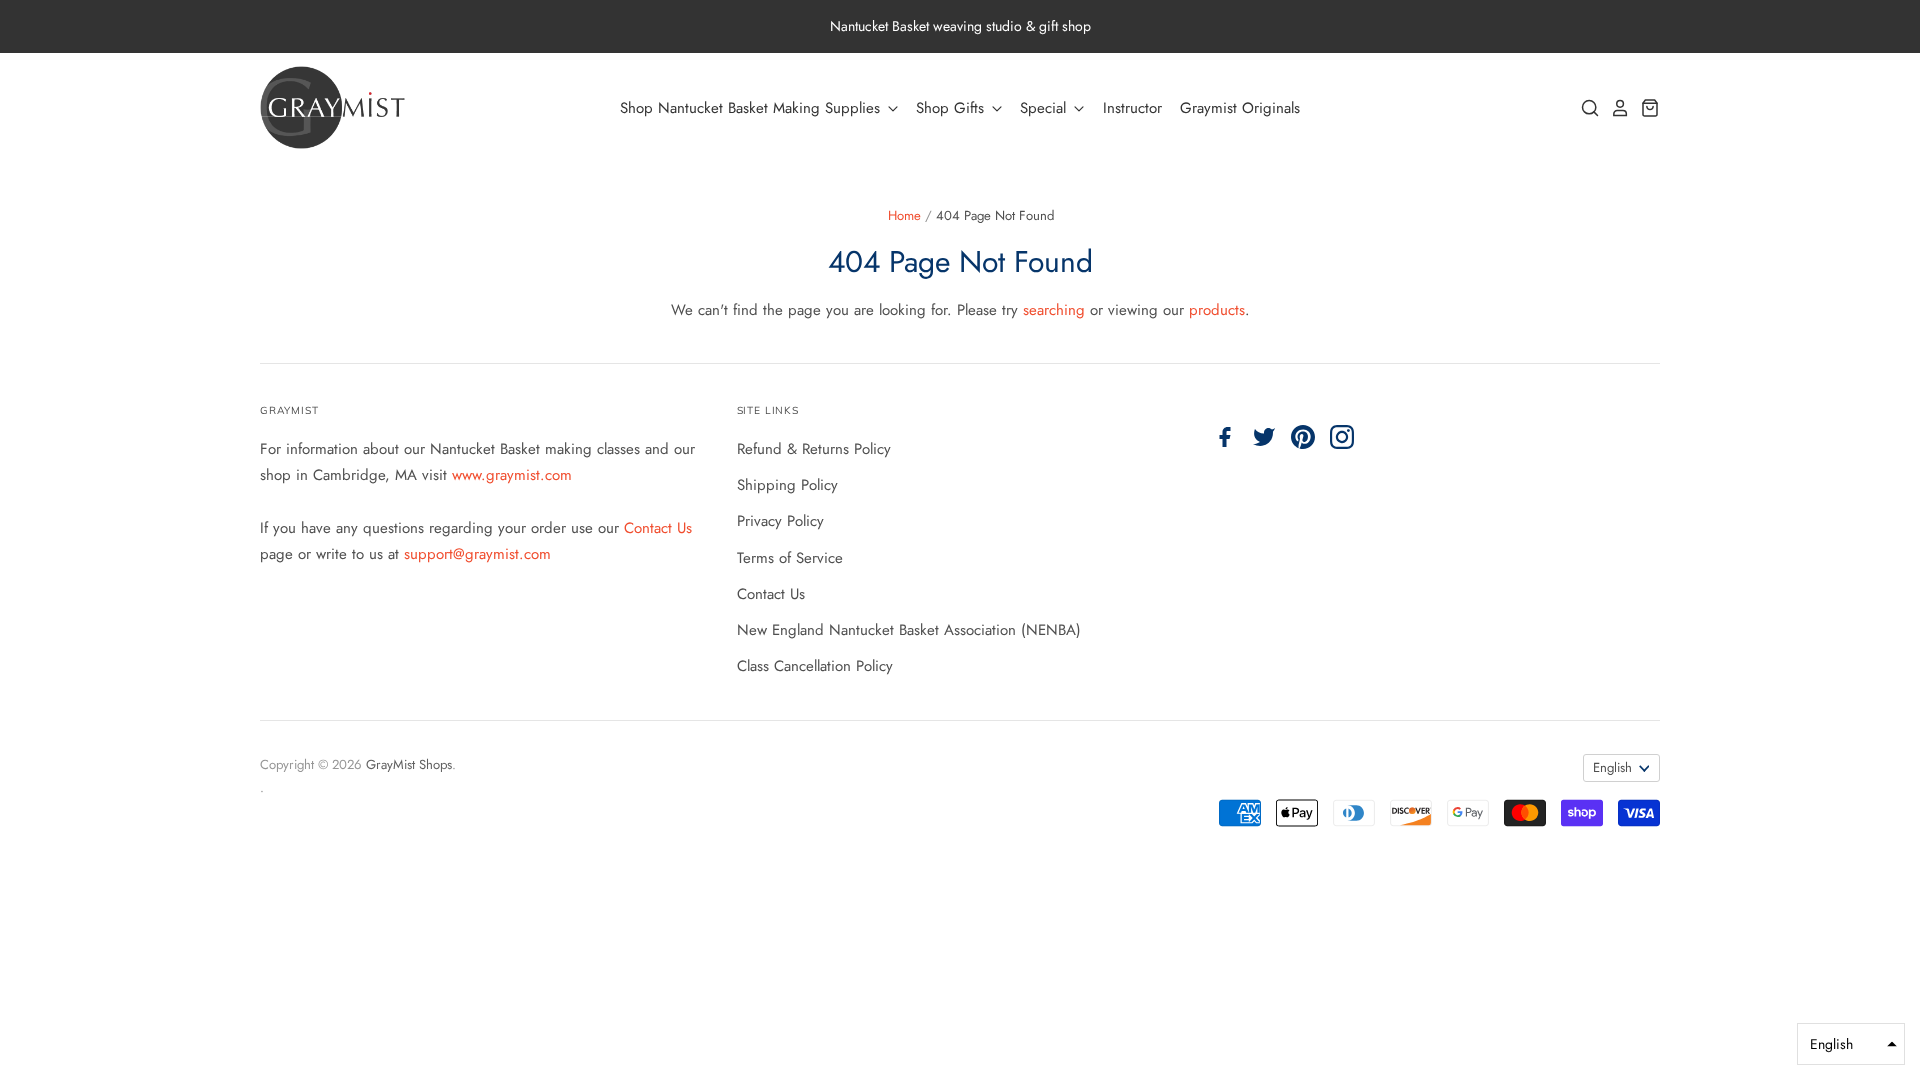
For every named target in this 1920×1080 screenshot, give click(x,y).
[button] (1851, 1044)
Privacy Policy (780, 521)
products (1217, 310)
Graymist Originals (1240, 108)
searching (1054, 310)
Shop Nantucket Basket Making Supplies (752, 108)
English (1612, 767)
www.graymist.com (512, 475)
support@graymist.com (477, 554)
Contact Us (658, 528)
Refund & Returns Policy (814, 449)
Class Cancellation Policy (815, 666)
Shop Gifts (952, 108)
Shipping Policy (787, 485)
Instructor (1132, 108)
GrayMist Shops (409, 764)
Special (1045, 108)
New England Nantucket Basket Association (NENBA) (909, 630)
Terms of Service (790, 558)
